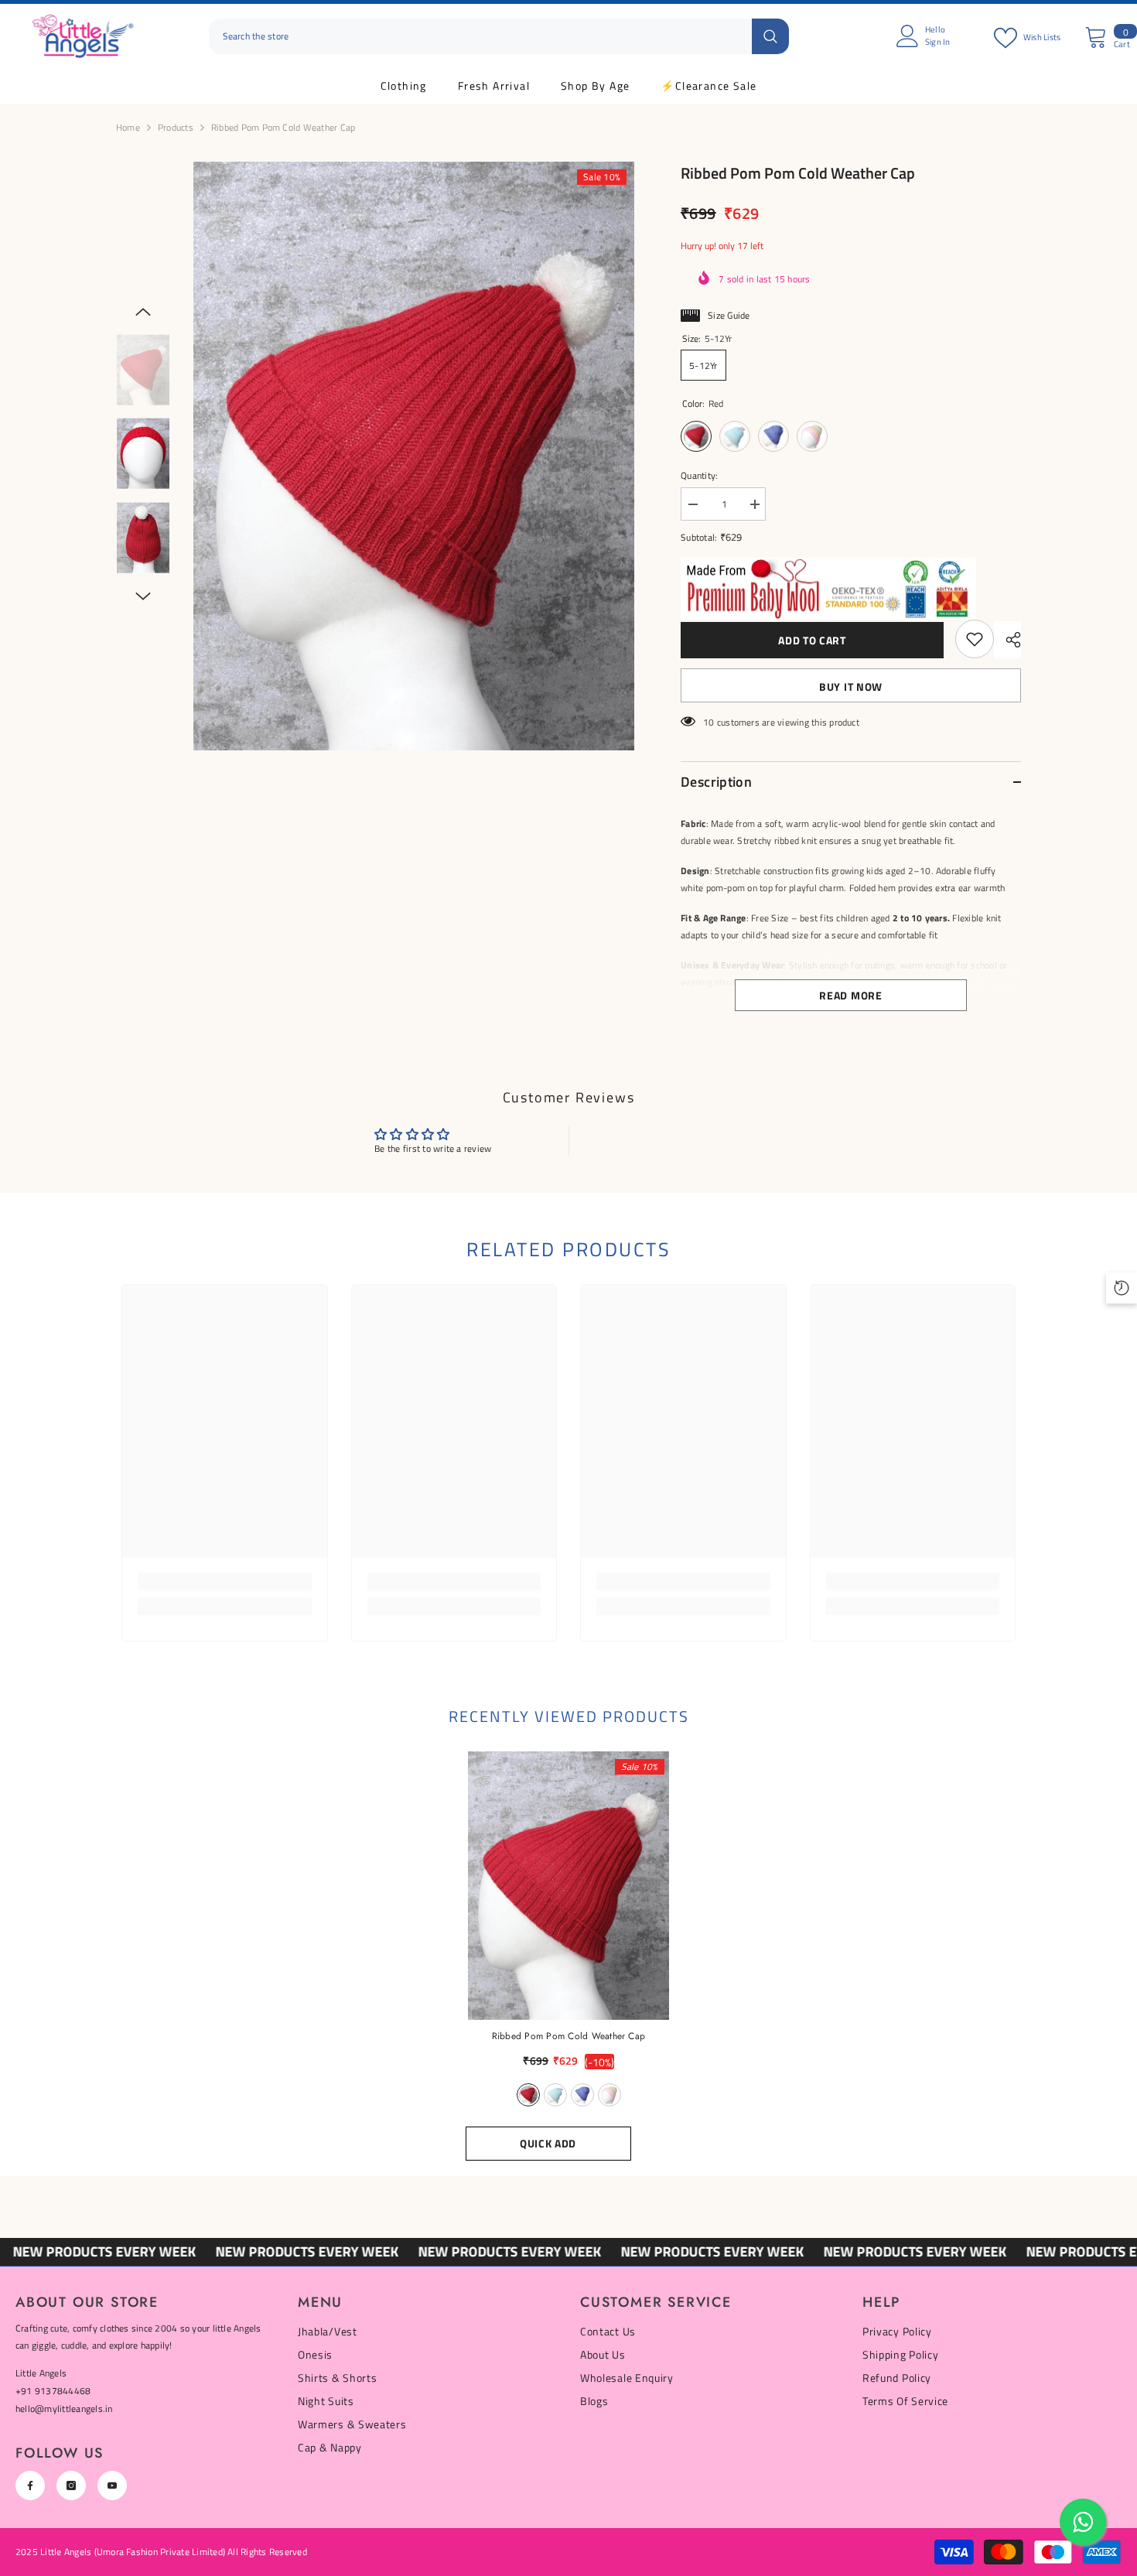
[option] (414, 456)
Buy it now (851, 687)
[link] (225, 1581)
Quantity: (699, 475)
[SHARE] (1007, 640)
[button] (143, 312)
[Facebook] (30, 2485)
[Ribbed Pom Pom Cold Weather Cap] (569, 1886)
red (528, 2095)
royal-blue (582, 2095)
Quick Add (548, 2143)
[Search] (499, 37)
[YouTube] (112, 2485)
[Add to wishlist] (975, 639)
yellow (609, 2095)
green (555, 2095)
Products (176, 127)
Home (128, 127)
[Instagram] (71, 2485)
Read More (850, 995)
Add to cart (812, 640)
